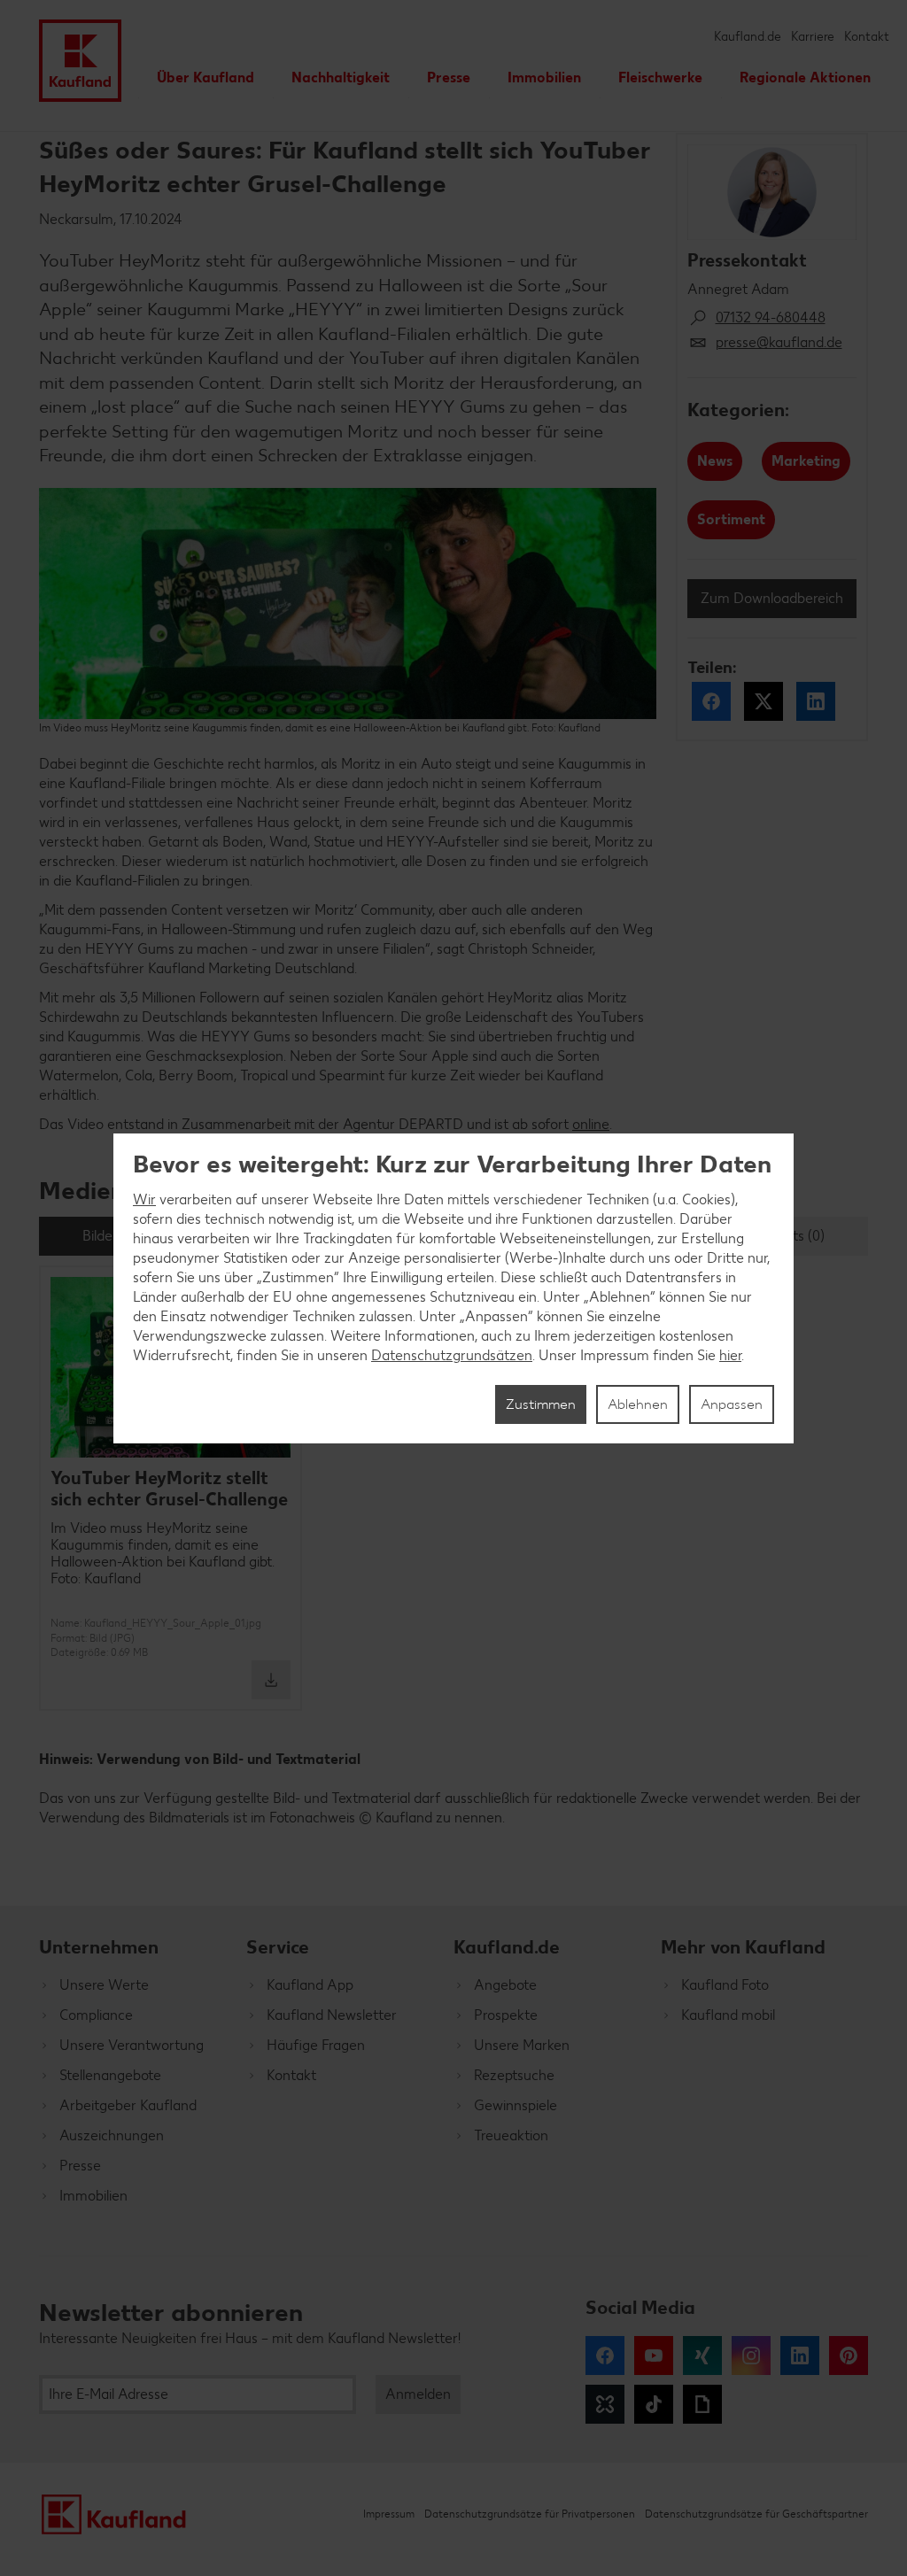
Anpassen (732, 1404)
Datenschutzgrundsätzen (452, 1355)
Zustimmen (541, 1404)
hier (730, 1355)
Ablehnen (638, 1404)
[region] (453, 1288)
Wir (144, 1199)
